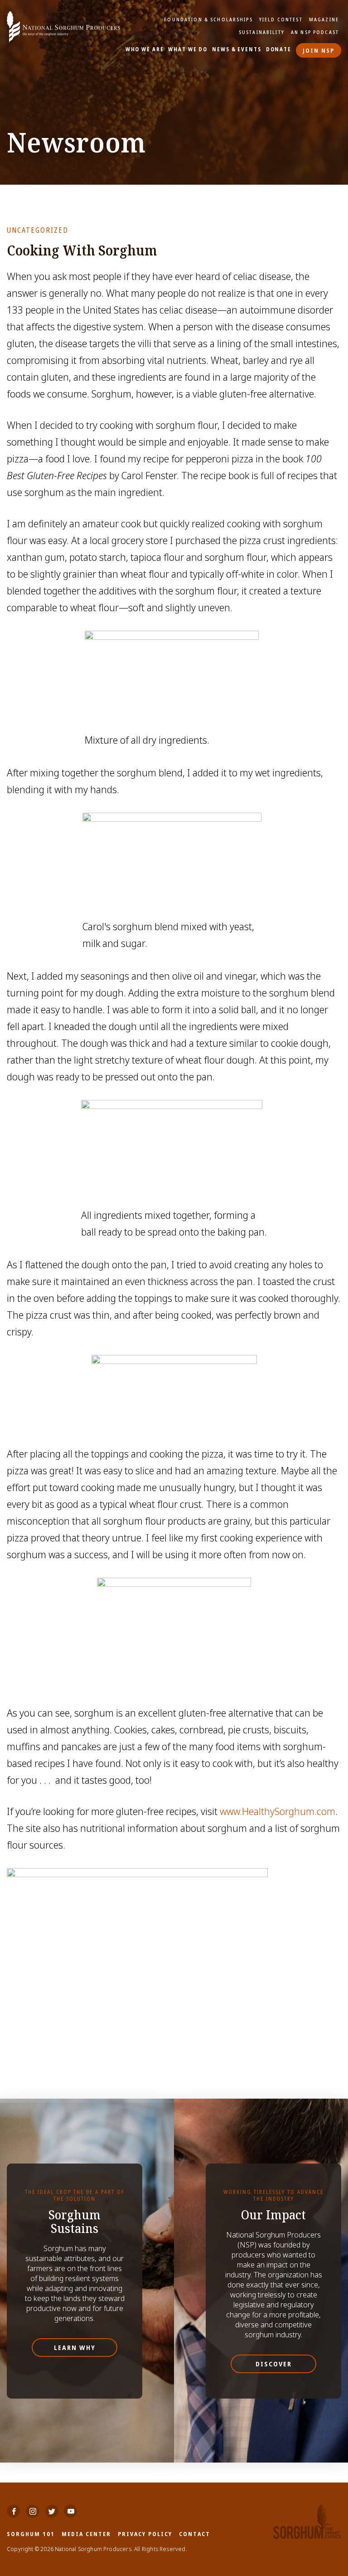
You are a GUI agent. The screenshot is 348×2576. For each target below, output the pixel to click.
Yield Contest (281, 20)
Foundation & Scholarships (208, 20)
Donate (279, 49)
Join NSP (319, 50)
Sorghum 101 (31, 2534)
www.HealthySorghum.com (278, 1811)
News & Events (237, 49)
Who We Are (145, 49)
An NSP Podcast (315, 32)
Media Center (86, 2534)
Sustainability (262, 32)
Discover (274, 2364)
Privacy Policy (145, 2534)
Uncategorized (38, 230)
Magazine (324, 20)
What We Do (188, 49)
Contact (195, 2534)
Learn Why (75, 2348)
